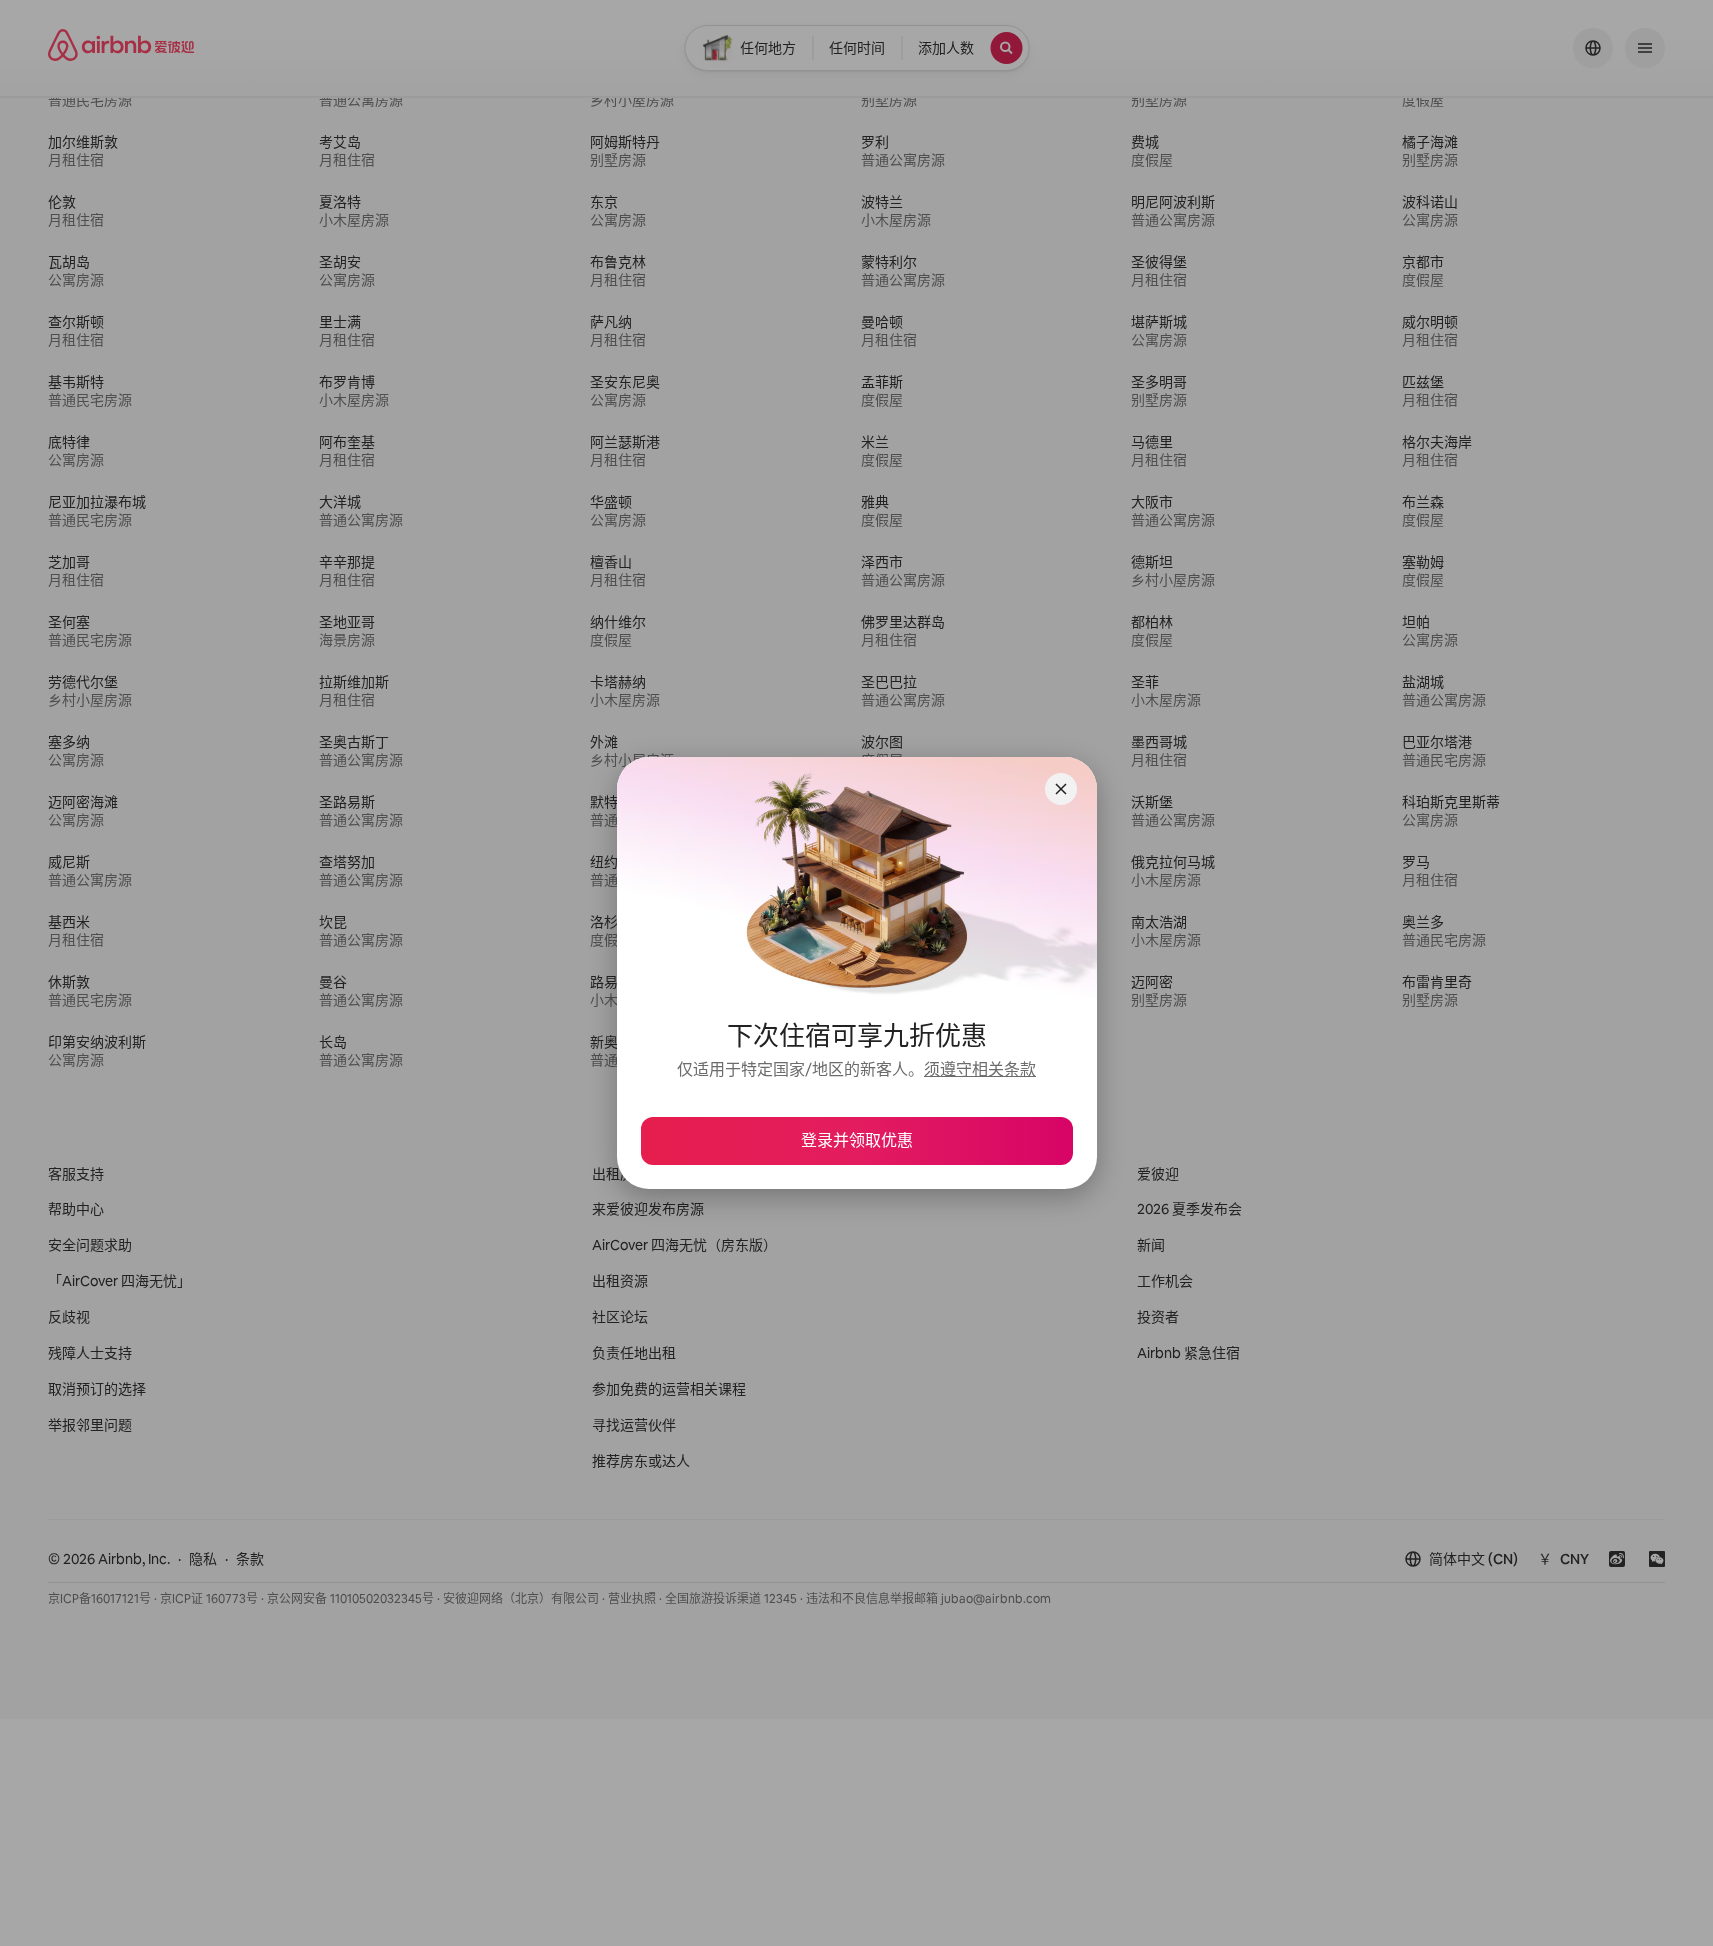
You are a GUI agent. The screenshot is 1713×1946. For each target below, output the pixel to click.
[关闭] (1061, 789)
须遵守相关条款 (980, 1069)
